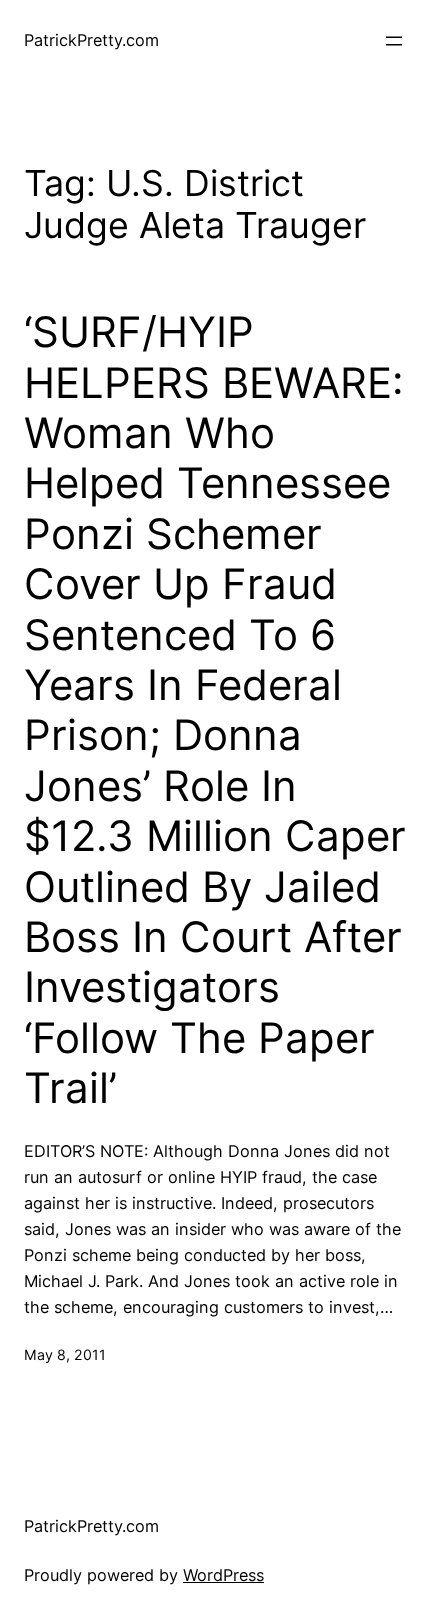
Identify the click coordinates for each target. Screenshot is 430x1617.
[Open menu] (394, 41)
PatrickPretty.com (91, 40)
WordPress (223, 1575)
